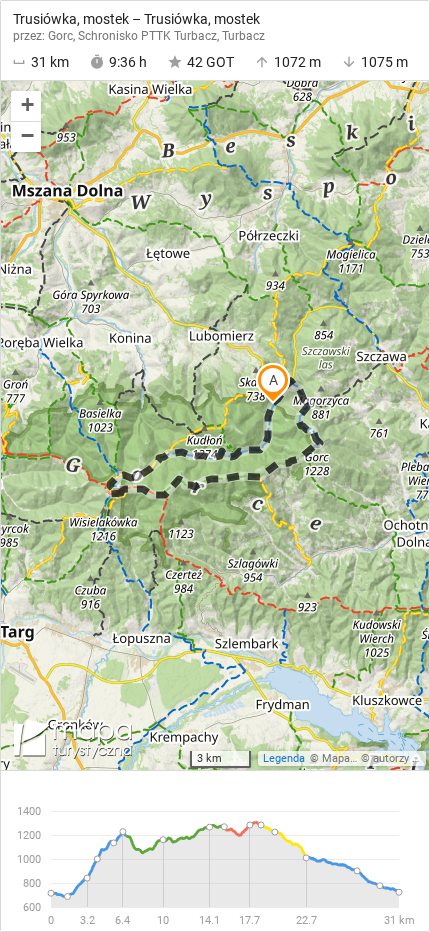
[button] (26, 106)
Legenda (284, 758)
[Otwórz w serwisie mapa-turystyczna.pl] (71, 742)
